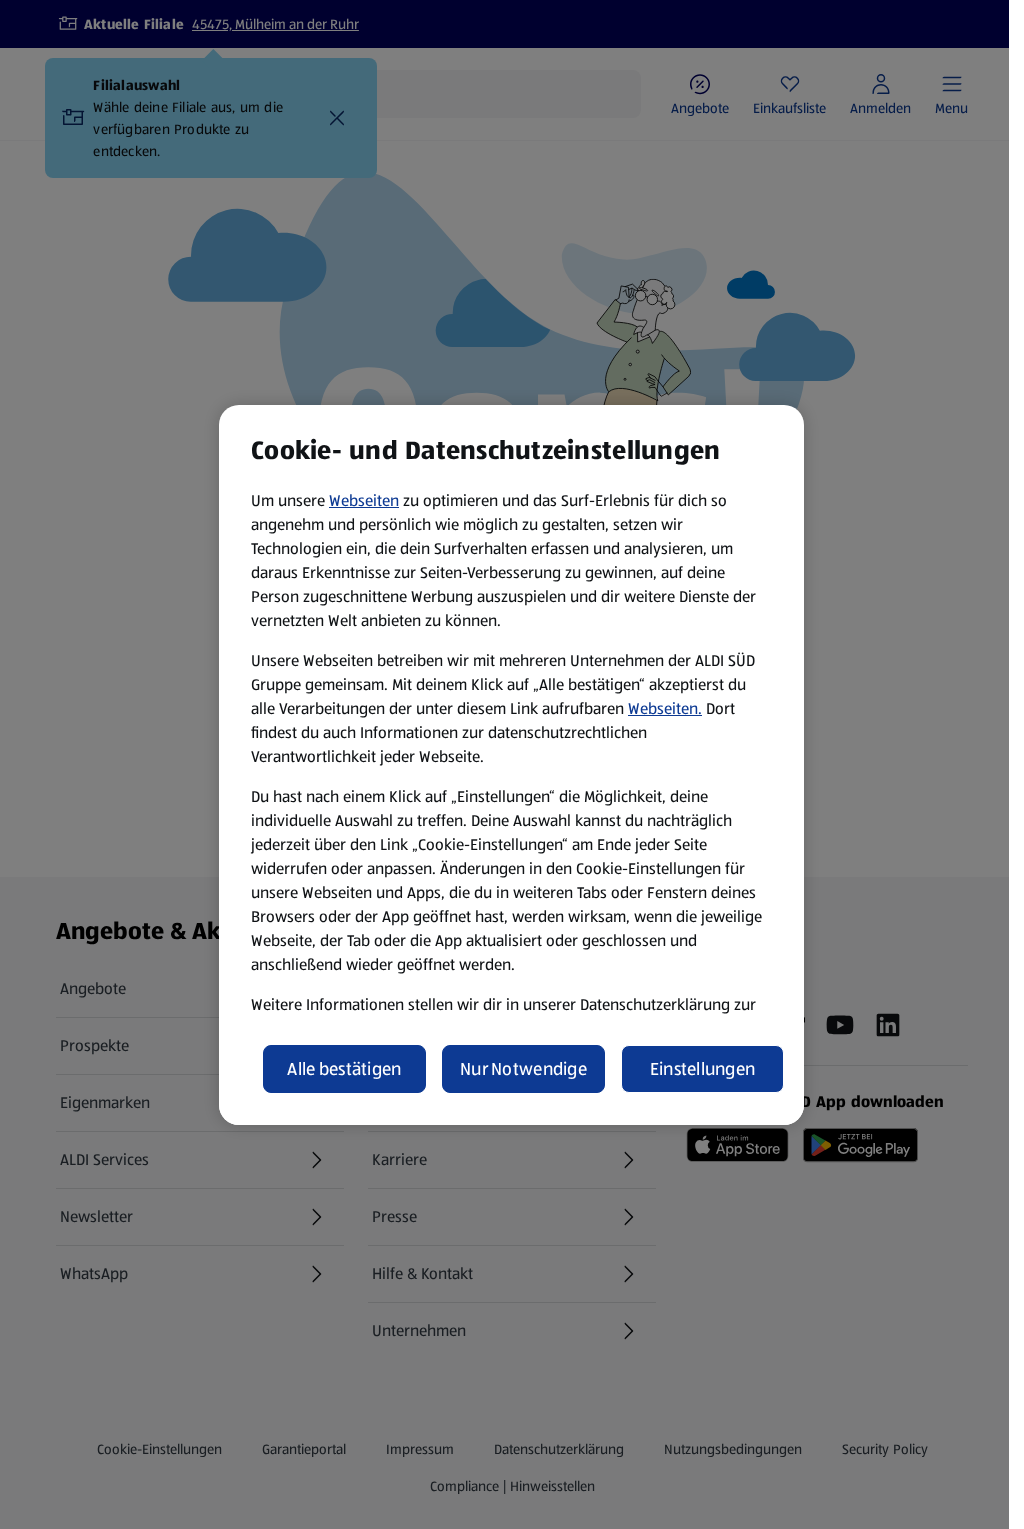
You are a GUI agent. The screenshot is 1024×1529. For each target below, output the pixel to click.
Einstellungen (703, 1069)
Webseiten (364, 500)
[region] (511, 765)
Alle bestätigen (344, 1069)
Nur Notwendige (523, 1069)
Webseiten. (665, 708)
